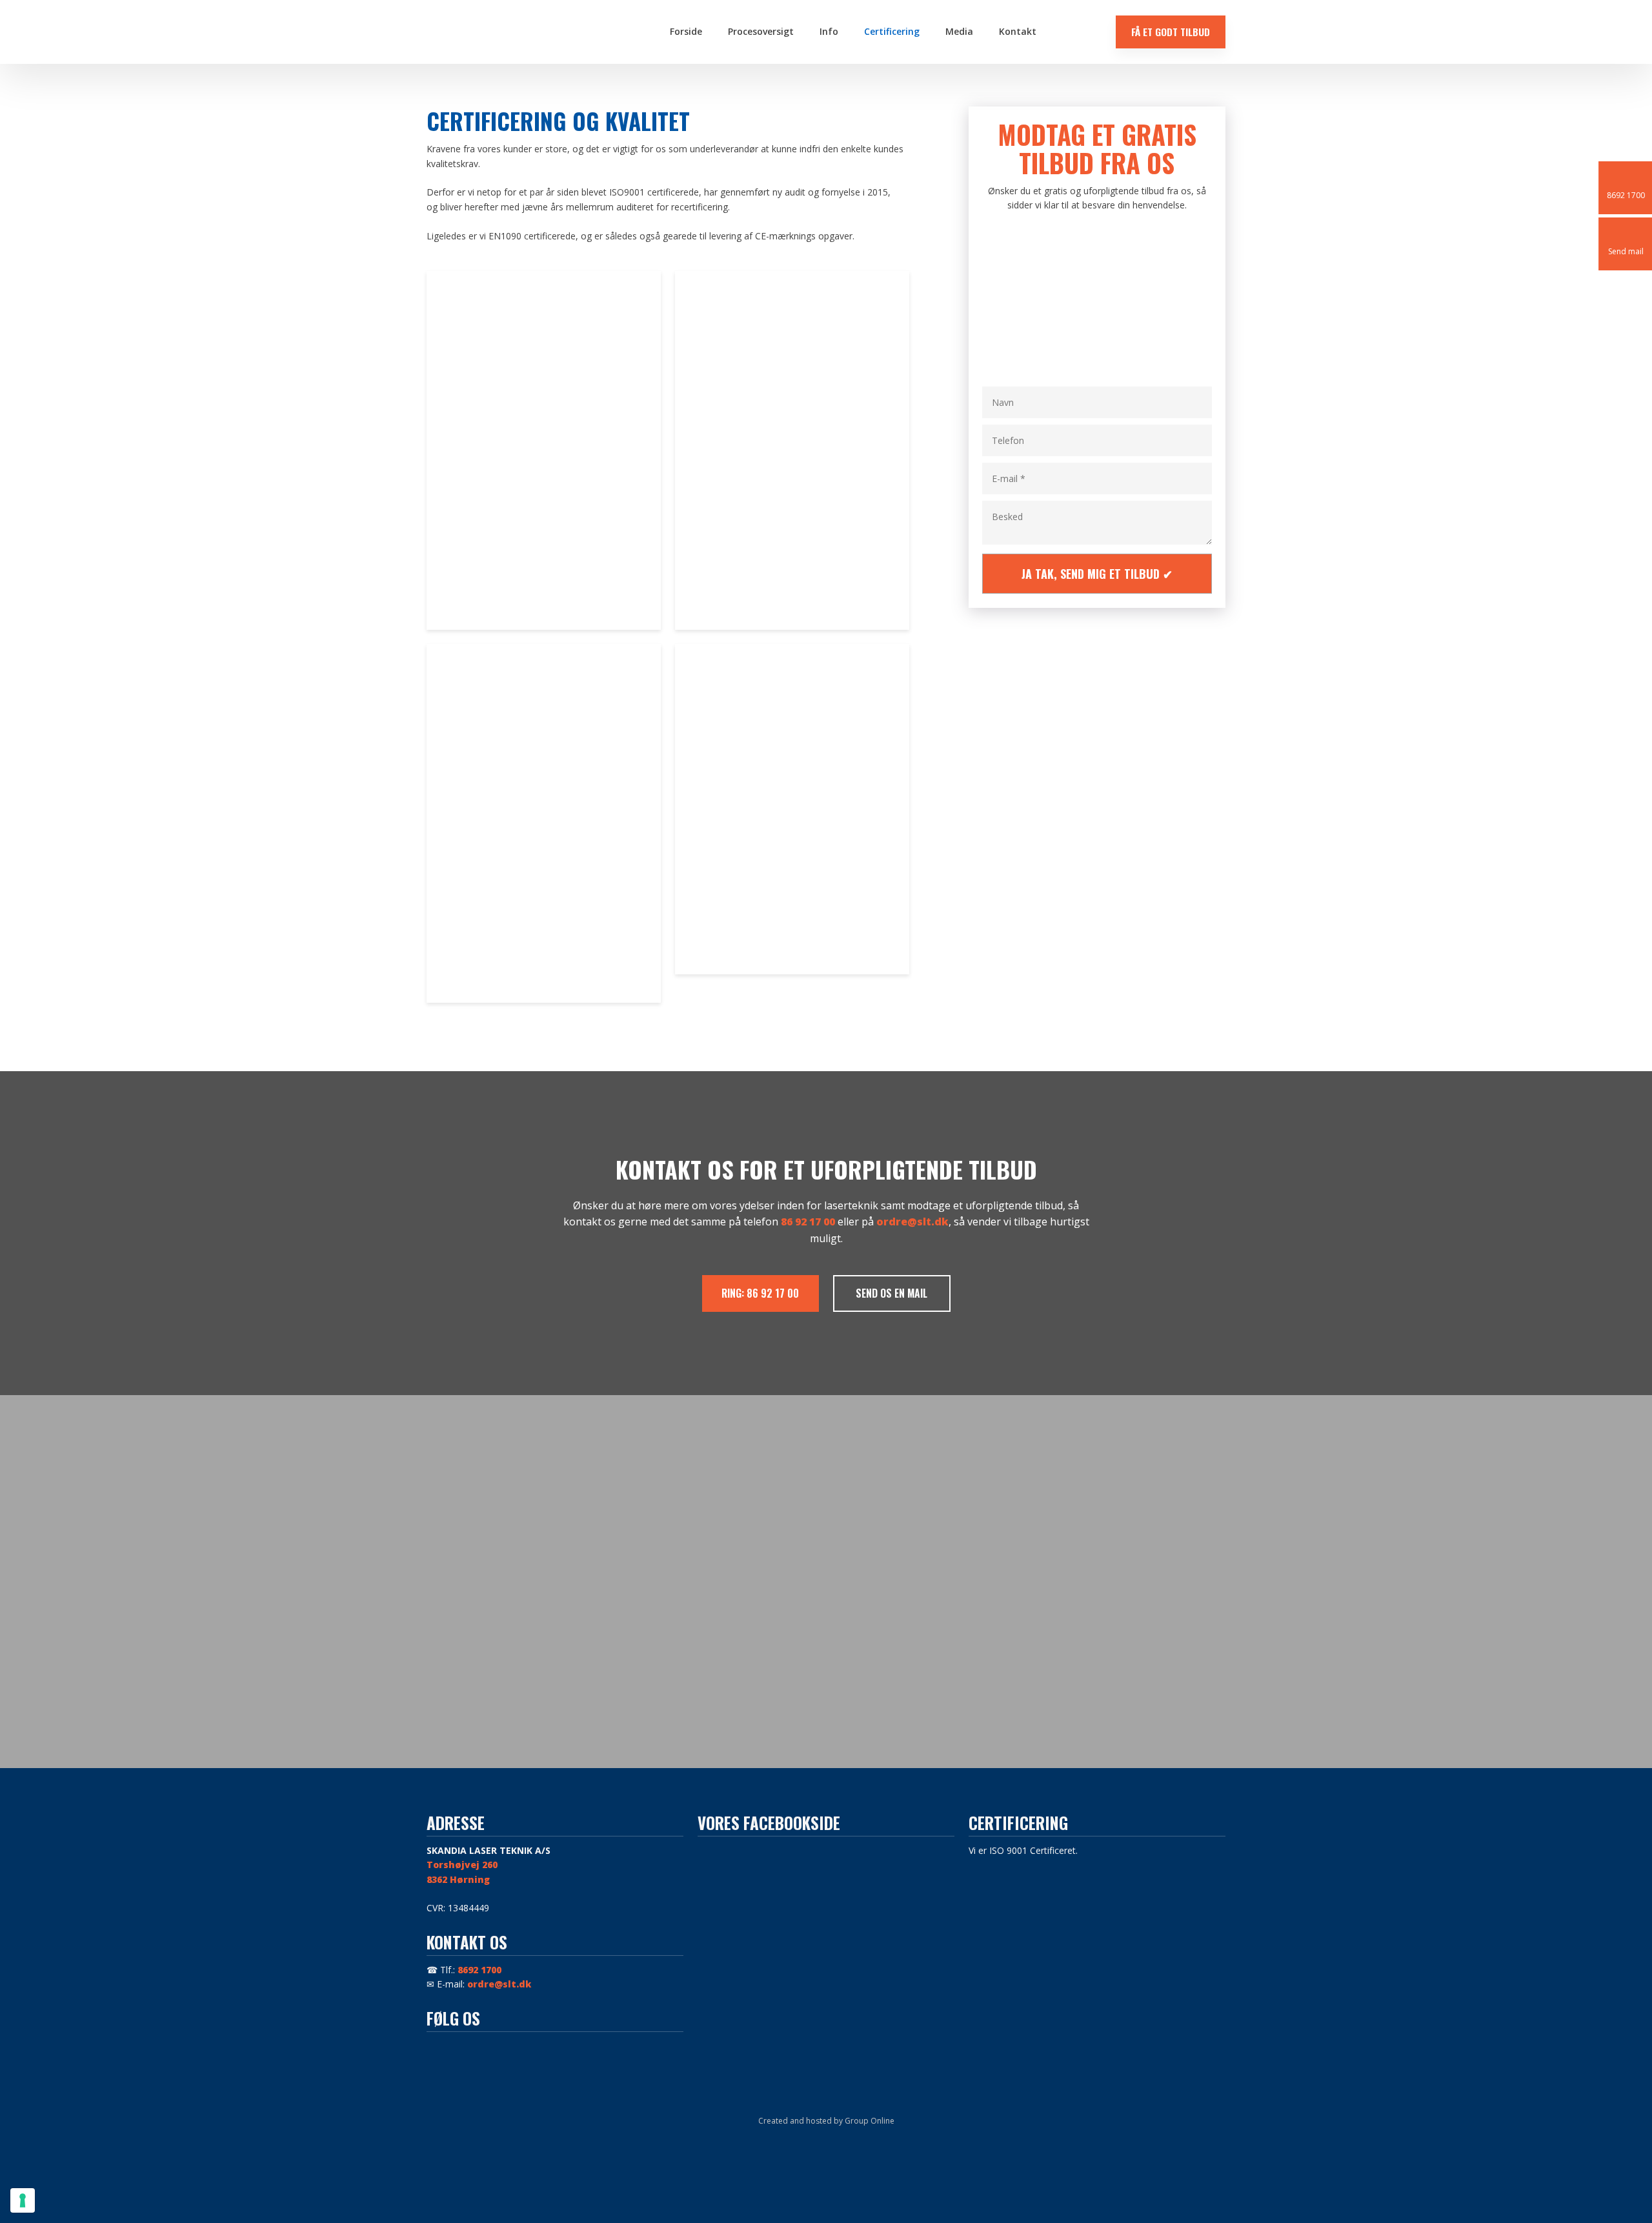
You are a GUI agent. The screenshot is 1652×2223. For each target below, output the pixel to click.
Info (829, 31)
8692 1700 (479, 1970)
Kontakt (1018, 31)
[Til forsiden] (521, 32)
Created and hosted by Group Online (826, 2121)
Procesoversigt (761, 31)
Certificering (892, 31)
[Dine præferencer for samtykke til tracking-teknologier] (23, 2200)
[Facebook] (442, 2047)
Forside (686, 31)
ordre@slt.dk (912, 1222)
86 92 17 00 (808, 1222)
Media (959, 31)
